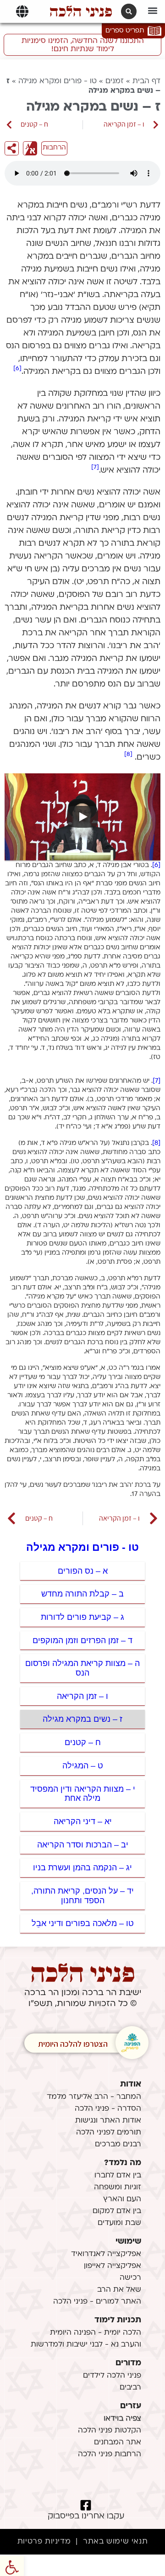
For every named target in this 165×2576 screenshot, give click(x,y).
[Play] (82, 817)
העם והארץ (122, 2199)
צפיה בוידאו (122, 2419)
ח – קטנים (83, 1742)
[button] (153, 10)
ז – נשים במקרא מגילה (82, 1719)
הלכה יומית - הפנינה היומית (96, 2333)
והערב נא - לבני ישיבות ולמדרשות (86, 2345)
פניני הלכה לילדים (112, 2376)
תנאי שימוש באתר (115, 2542)
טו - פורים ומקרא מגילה (58, 81)
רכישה (130, 2278)
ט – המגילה (83, 1766)
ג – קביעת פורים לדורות (82, 1617)
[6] (17, 369)
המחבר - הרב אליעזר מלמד (94, 2097)
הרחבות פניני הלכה (110, 2454)
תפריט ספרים (125, 31)
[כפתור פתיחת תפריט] (22, 11)
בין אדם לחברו (118, 2176)
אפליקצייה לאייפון (113, 2266)
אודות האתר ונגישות (108, 2121)
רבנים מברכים (118, 2145)
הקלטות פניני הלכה (110, 2431)
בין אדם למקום (117, 2211)
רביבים (130, 2388)
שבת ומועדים (119, 2223)
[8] (128, 754)
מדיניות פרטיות (44, 2542)
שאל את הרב (119, 2290)
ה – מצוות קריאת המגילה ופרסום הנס (82, 1668)
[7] (95, 467)
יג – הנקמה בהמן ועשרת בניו (82, 1868)
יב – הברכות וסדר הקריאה (83, 1845)
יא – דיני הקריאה (83, 1821)
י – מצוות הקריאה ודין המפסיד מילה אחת (83, 1794)
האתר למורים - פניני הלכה (97, 2302)
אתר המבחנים (118, 2443)
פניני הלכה (81, 11)
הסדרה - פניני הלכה (108, 2109)
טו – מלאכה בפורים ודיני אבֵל (83, 1923)
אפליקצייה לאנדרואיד (106, 2254)
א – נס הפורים (83, 1571)
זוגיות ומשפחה (118, 2187)
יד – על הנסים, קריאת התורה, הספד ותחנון (82, 1896)
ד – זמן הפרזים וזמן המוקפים (82, 1640)
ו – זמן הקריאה (82, 1696)
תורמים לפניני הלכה (109, 2133)
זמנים (115, 81)
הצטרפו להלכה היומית (73, 2044)
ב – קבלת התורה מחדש (82, 1594)
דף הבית (146, 81)
